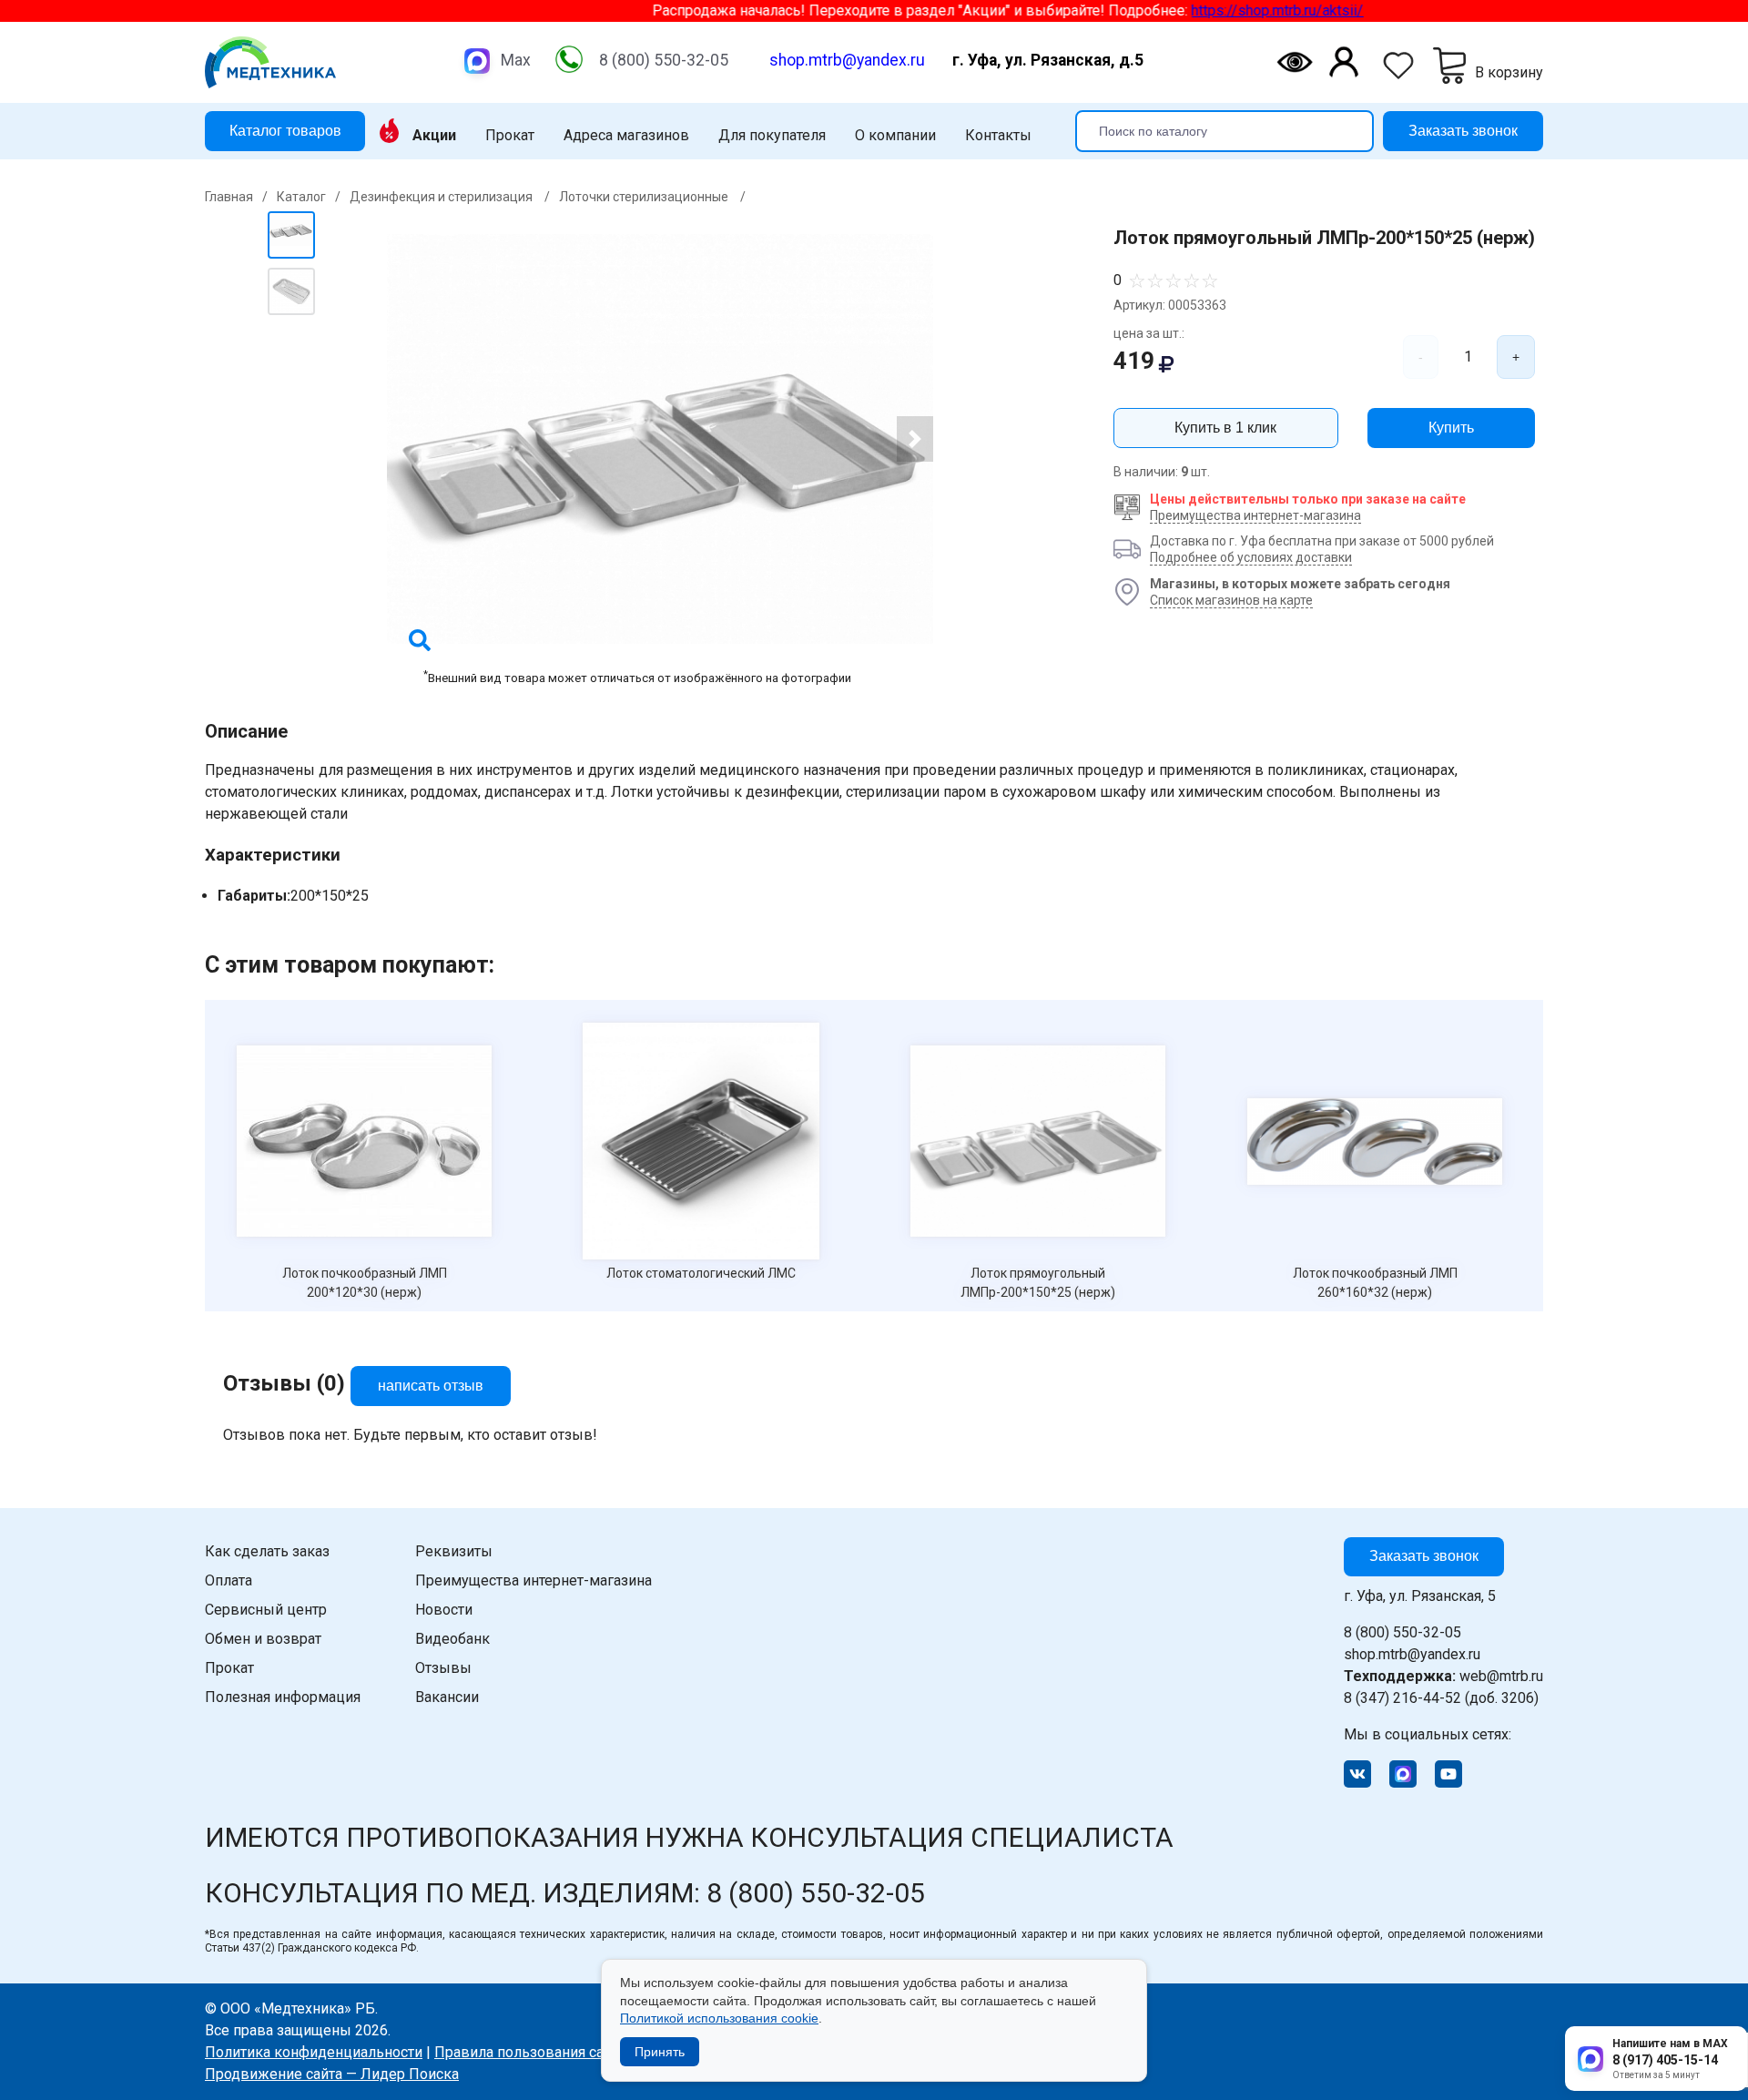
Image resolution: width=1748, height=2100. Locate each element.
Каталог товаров (285, 130)
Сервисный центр (266, 1610)
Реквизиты (454, 1551)
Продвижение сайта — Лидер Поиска (332, 2074)
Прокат (510, 136)
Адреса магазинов (626, 136)
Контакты (998, 136)
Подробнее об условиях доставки (1251, 557)
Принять (660, 2052)
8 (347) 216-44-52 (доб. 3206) (1441, 1698)
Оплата (229, 1580)
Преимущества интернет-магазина (1255, 515)
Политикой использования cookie (719, 2018)
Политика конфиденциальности (314, 2052)
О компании (895, 136)
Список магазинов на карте (1231, 600)
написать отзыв (431, 1386)
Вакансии (447, 1697)
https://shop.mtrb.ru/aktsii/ (1228, 10)
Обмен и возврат (263, 1639)
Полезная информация (283, 1697)
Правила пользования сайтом (536, 2052)
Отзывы (443, 1668)
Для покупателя (772, 136)
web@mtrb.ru (1443, 1676)
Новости (444, 1610)
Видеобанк (452, 1639)
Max (516, 60)
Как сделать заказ (267, 1551)
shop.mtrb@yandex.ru (847, 60)
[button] (915, 439)
